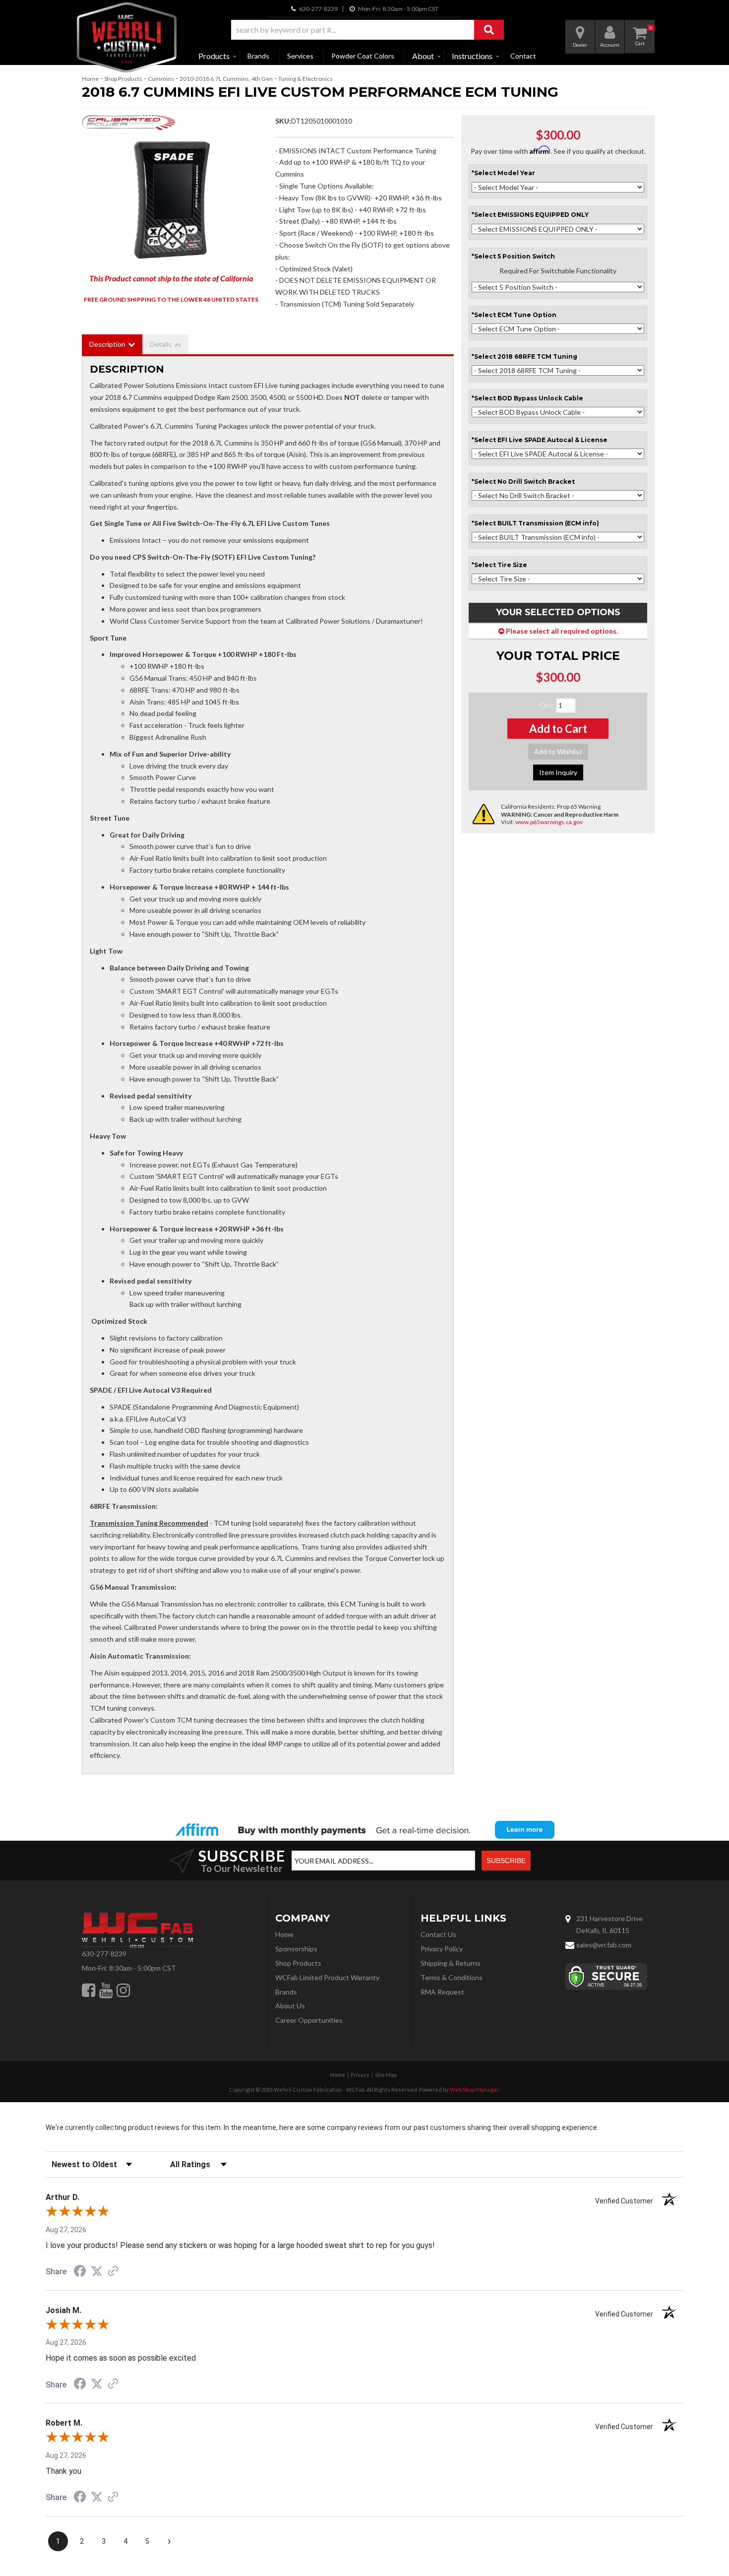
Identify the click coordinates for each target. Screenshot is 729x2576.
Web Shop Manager (474, 2090)
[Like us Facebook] (89, 1990)
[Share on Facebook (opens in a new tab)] (80, 2272)
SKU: (283, 121)
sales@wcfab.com (604, 1945)
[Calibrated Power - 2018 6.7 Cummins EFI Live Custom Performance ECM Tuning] (128, 125)
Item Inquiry (558, 772)
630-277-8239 (104, 1954)
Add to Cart (558, 729)
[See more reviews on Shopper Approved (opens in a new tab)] (113, 2272)
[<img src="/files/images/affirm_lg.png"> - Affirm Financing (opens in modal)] (364, 1830)
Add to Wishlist (558, 751)
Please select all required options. (561, 631)
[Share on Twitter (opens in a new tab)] (97, 2271)
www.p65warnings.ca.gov (549, 822)
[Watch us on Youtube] (106, 1990)
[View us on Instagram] (123, 1990)
